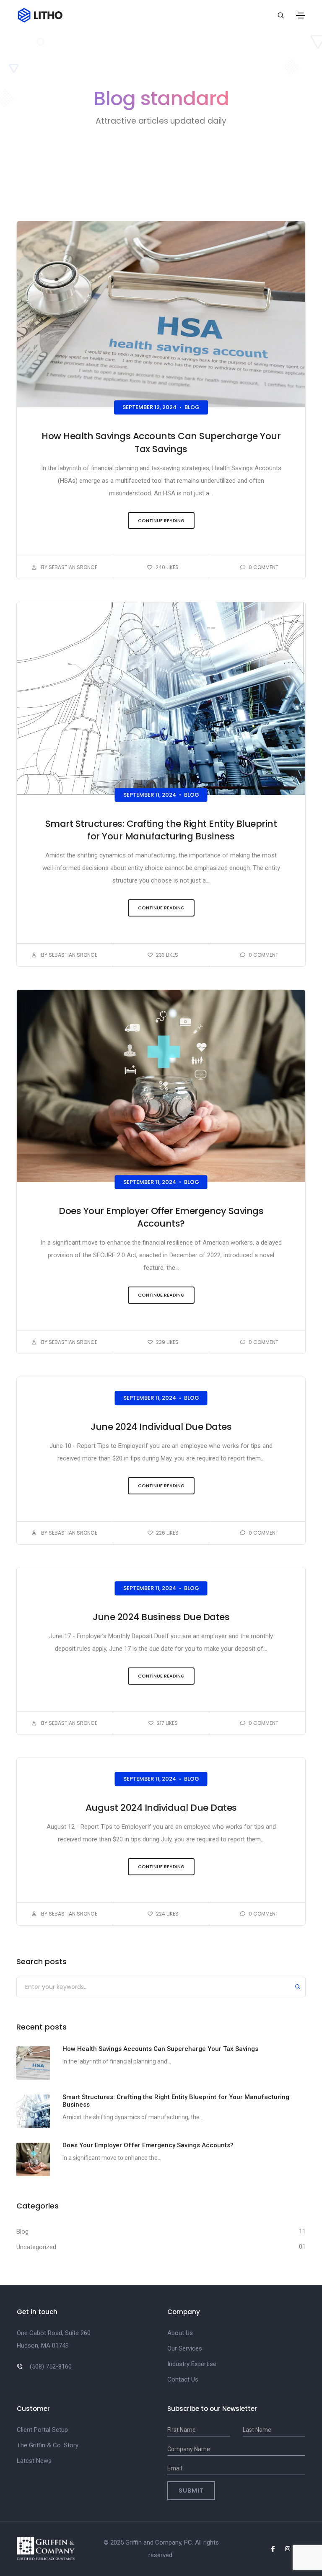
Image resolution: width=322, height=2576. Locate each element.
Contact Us (183, 2379)
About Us (180, 2333)
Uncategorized (36, 2247)
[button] (161, 521)
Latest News (34, 2461)
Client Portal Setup (42, 2430)
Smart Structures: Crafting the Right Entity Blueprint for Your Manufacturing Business (161, 830)
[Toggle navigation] (301, 16)
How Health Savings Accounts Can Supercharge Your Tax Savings (161, 443)
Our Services (185, 2348)
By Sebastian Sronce (69, 567)
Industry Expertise (192, 2364)
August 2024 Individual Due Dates (161, 1808)
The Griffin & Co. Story (48, 2445)
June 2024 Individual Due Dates (161, 1427)
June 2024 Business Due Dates (161, 1617)
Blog (192, 408)
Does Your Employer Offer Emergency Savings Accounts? (161, 1217)
